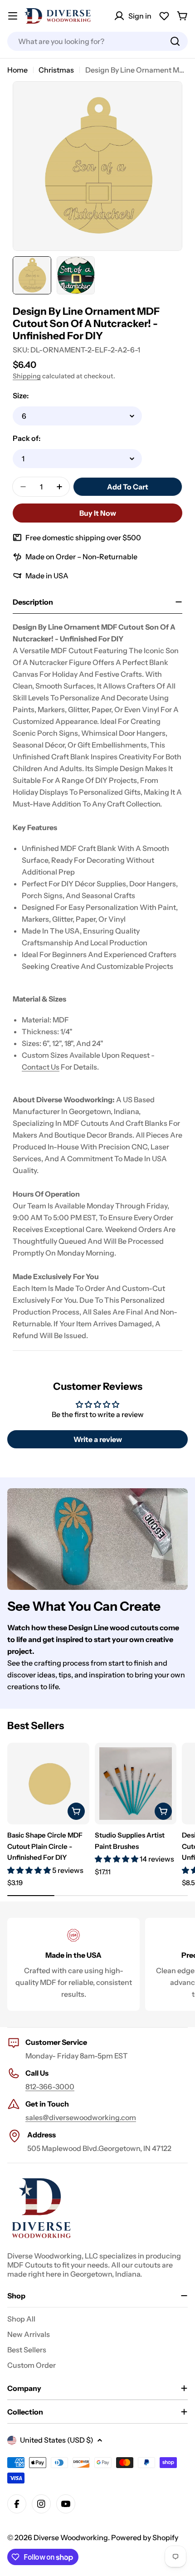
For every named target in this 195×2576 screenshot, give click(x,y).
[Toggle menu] (13, 16)
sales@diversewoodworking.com (81, 2117)
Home (17, 70)
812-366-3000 (50, 2087)
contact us (41, 1067)
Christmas (56, 70)
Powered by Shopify (145, 2537)
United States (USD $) (57, 2440)
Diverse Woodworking (71, 2537)
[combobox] (97, 41)
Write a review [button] (98, 1439)
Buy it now (98, 513)
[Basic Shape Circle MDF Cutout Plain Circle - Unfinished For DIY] (48, 1784)
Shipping (27, 376)
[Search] (175, 41)
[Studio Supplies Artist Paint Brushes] (136, 1784)
